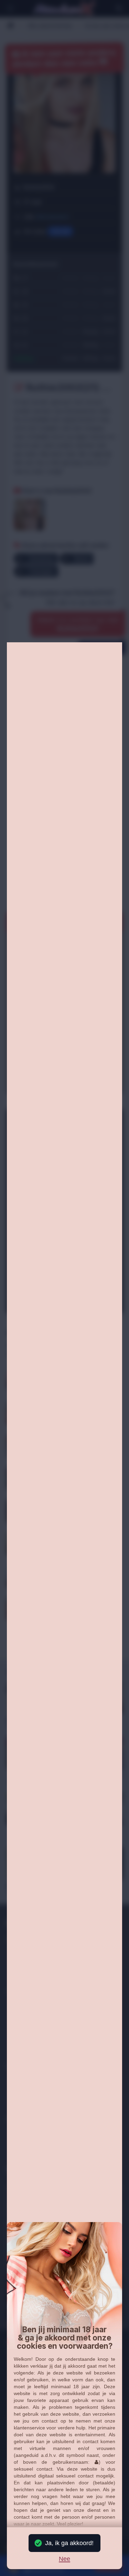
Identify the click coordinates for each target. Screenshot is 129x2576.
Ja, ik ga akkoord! (69, 2543)
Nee (64, 2559)
